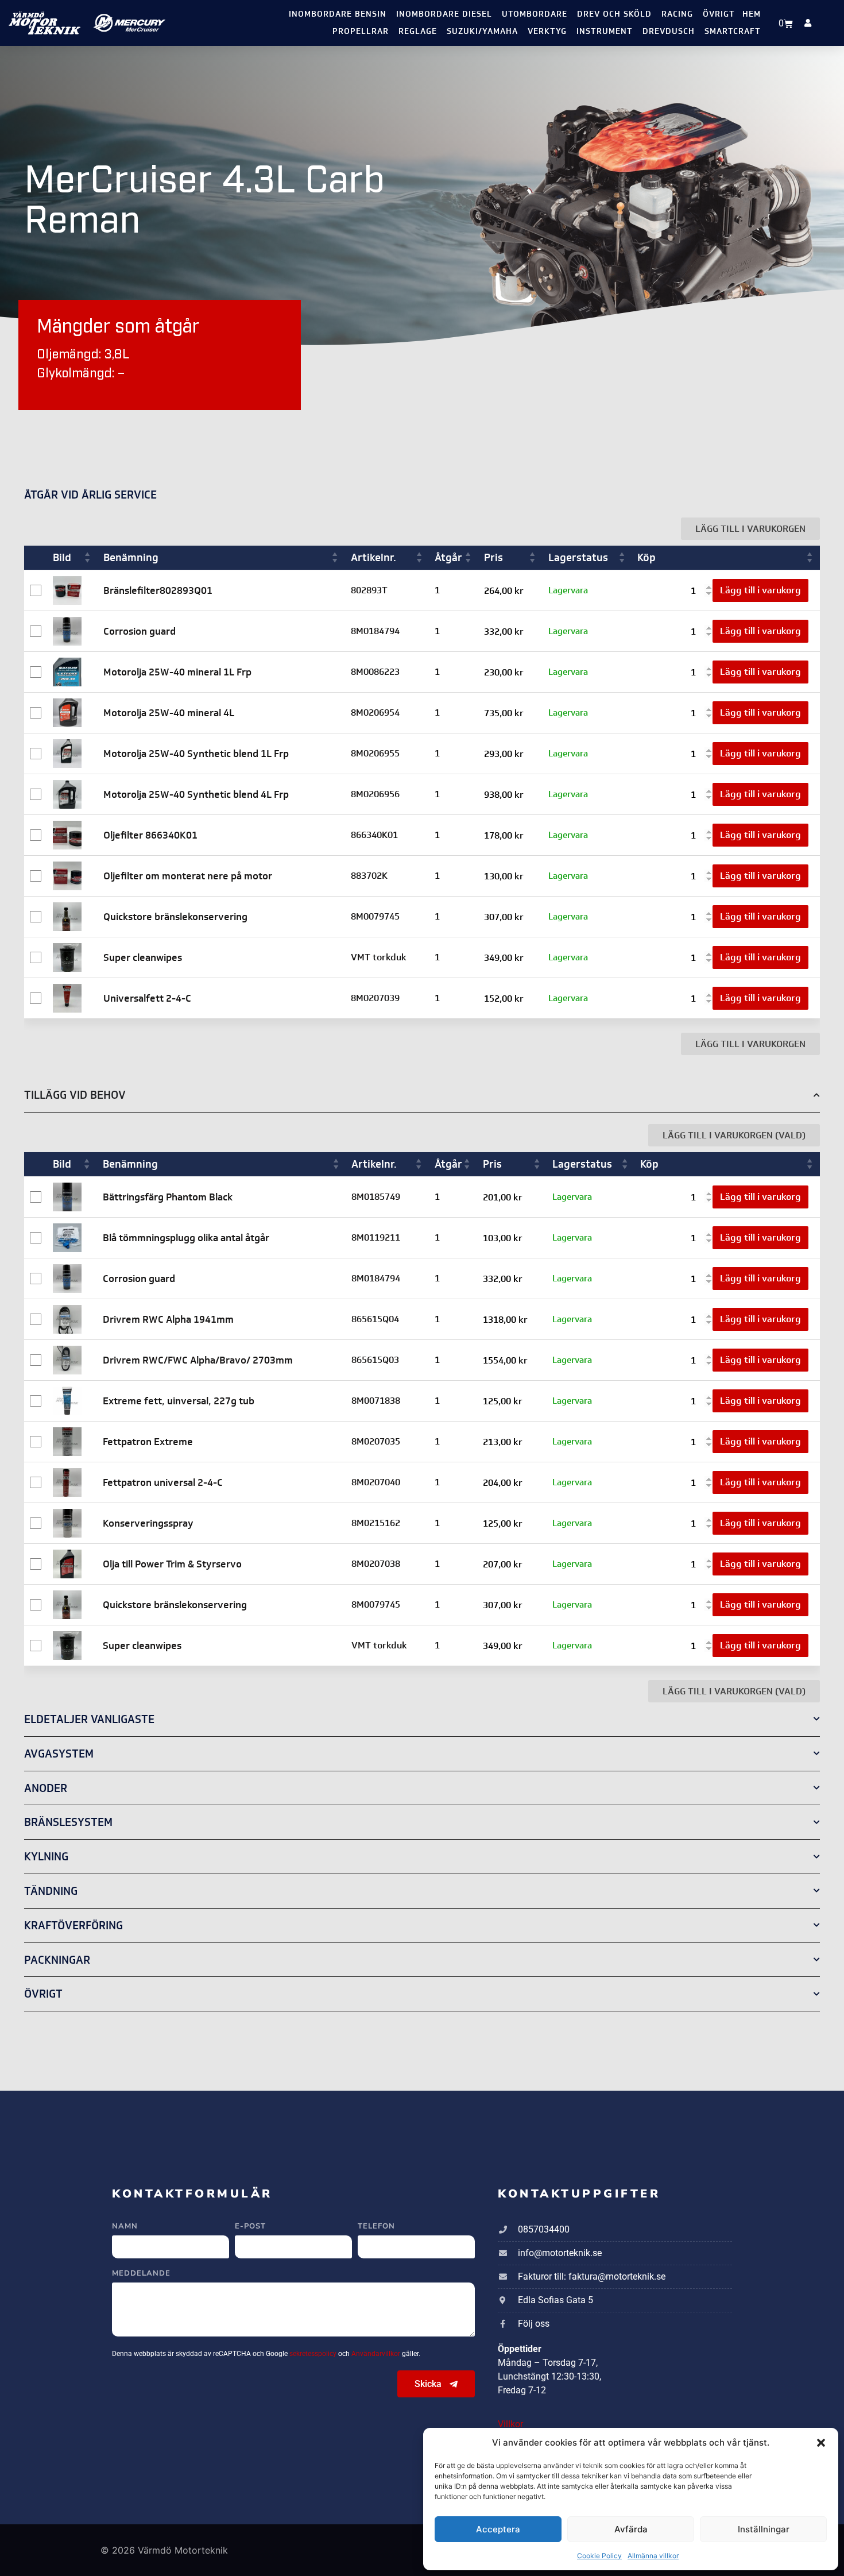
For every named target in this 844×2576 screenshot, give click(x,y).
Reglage (418, 31)
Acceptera (498, 2529)
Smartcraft (733, 31)
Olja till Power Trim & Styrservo (172, 1564)
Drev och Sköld (614, 14)
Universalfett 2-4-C (147, 999)
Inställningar (764, 2529)
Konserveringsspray (148, 1523)
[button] (821, 2443)
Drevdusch (669, 31)
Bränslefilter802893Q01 (158, 591)
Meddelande (141, 2274)
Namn (125, 2227)
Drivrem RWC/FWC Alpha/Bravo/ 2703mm (198, 1360)
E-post (250, 2227)
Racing (677, 14)
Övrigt (719, 14)
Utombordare (535, 14)
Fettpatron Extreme (148, 1442)
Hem (752, 14)
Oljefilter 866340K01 (150, 835)
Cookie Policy (599, 2556)
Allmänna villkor (653, 2556)
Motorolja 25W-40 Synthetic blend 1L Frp (196, 754)
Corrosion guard (140, 632)
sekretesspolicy (314, 2354)
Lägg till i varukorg (760, 590)
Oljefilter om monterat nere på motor (188, 876)
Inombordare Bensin (338, 14)
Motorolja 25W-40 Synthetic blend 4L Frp (196, 795)
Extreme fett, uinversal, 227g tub (179, 1401)
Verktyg (547, 31)
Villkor (510, 2424)
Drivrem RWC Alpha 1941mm (168, 1320)
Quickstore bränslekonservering (175, 917)
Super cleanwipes (143, 958)
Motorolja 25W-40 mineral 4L (169, 713)
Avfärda (631, 2529)
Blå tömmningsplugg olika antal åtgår (186, 1238)
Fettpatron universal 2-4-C (163, 1483)
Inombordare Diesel (444, 14)
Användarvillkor (377, 2354)
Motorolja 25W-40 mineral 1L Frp (177, 672)
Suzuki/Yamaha (482, 31)
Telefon (376, 2227)
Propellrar (361, 31)
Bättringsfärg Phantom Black (168, 1197)
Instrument (605, 31)
